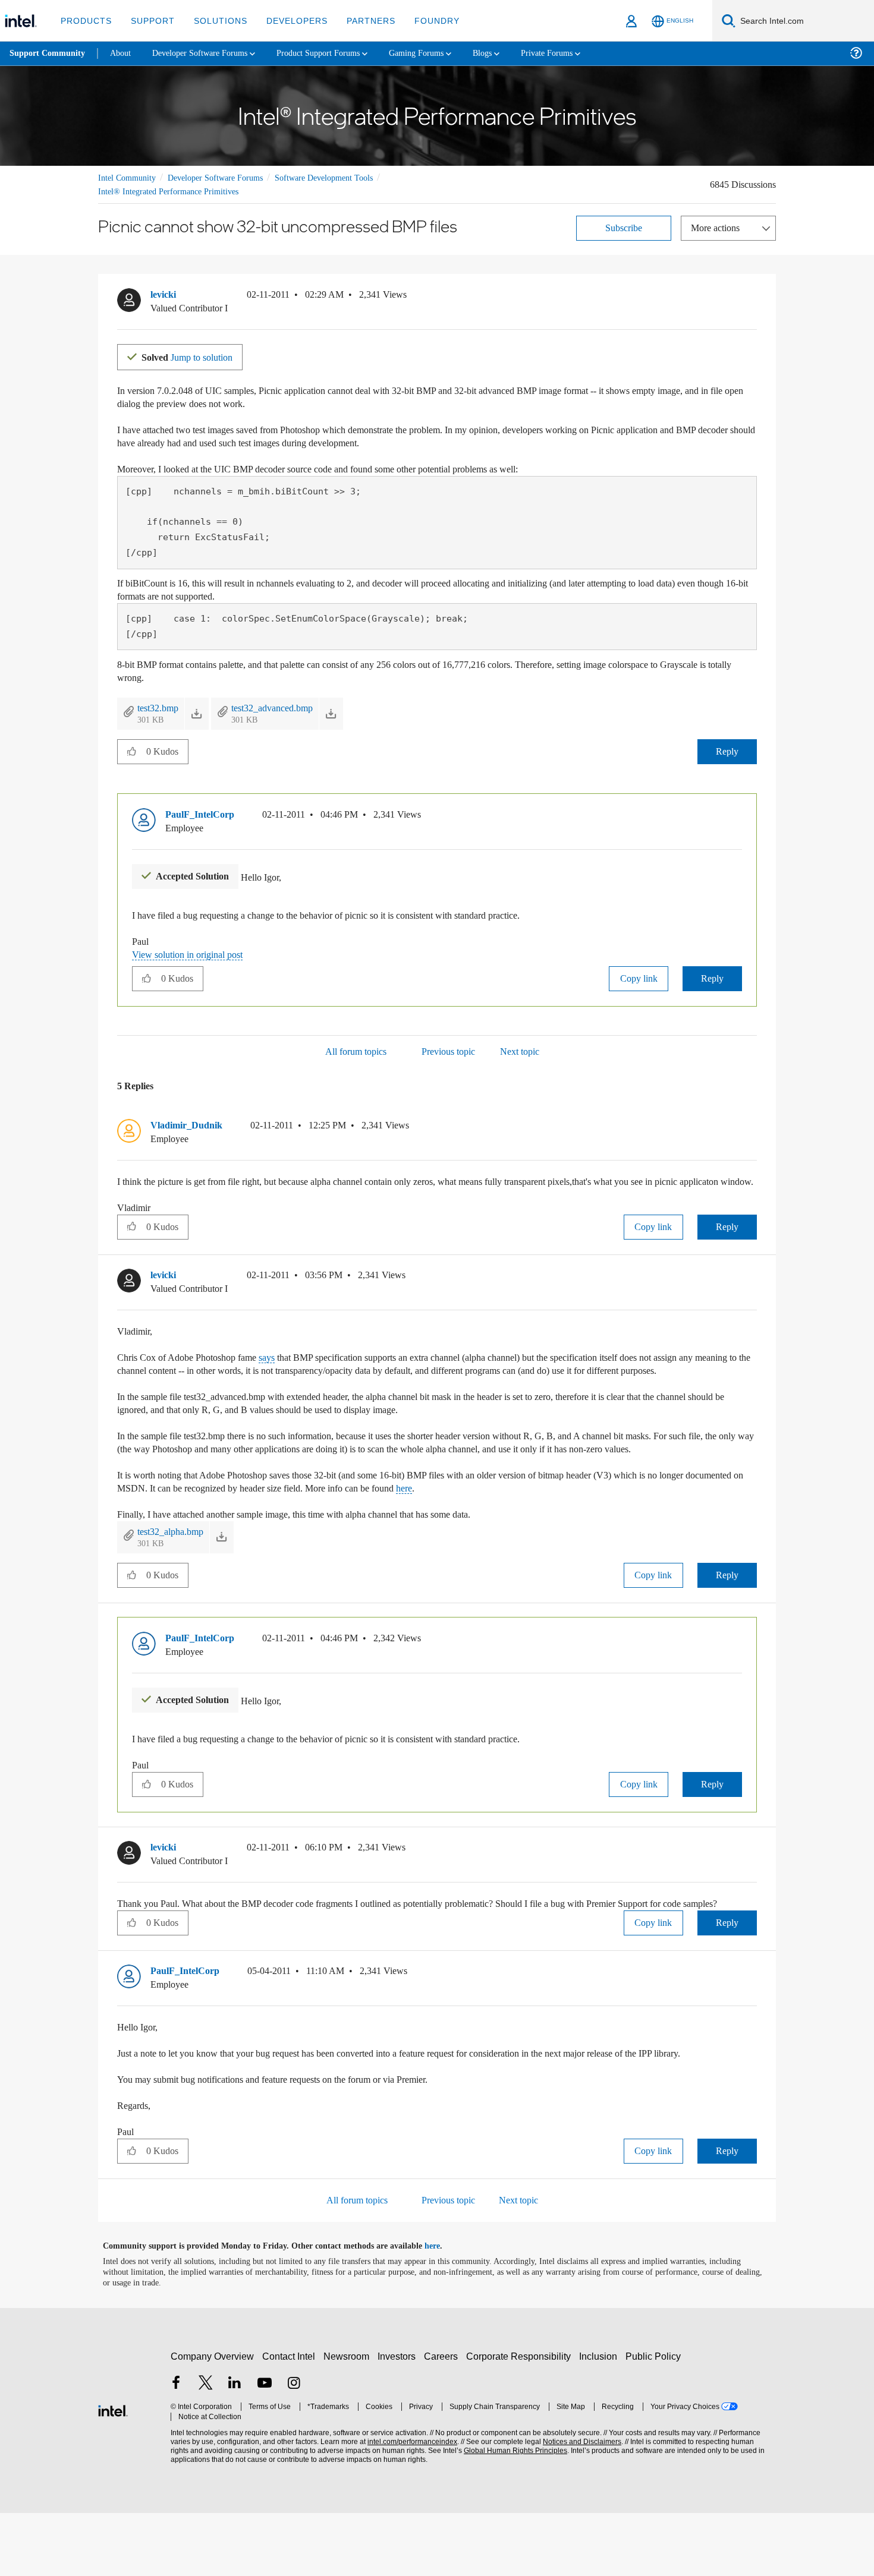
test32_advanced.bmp (289, 707)
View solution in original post (193, 953)
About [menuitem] (124, 53)
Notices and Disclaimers (578, 2505)
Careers (443, 2419)
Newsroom (349, 2419)
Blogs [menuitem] (510, 53)
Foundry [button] (423, 21)
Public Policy (655, 2419)
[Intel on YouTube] (265, 2447)
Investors (399, 2419)
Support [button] (150, 21)
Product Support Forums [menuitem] (336, 53)
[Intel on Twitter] (206, 2447)
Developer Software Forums (225, 177)
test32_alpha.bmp (177, 1569)
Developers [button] (288, 21)
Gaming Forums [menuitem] (440, 53)
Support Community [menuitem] (48, 53)
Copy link (639, 977)
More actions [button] (718, 227)
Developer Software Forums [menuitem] (209, 53)
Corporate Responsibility (521, 2419)
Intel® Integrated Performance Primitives (173, 191)
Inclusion (601, 2419)
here (537, 1526)
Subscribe (624, 227)
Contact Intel (290, 2419)
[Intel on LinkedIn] (235, 2447)
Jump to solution (194, 356)
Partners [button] (359, 21)
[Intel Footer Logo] (113, 2472)
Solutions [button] (215, 21)
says (282, 1369)
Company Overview (213, 2419)
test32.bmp (163, 707)
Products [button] (85, 21)
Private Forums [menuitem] (578, 53)
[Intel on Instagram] (294, 2447)
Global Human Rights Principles (512, 2514)
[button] (752, 297)
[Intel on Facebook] (176, 2447)
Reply (727, 750)
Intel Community (129, 177)
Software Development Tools (345, 177)
